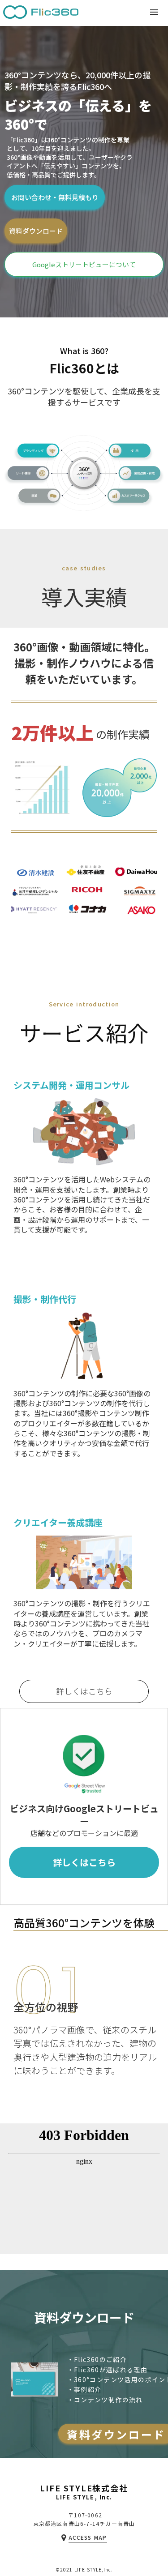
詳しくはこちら (84, 1691)
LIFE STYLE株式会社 (84, 2489)
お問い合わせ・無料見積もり (55, 197)
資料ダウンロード (36, 231)
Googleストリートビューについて (84, 264)
